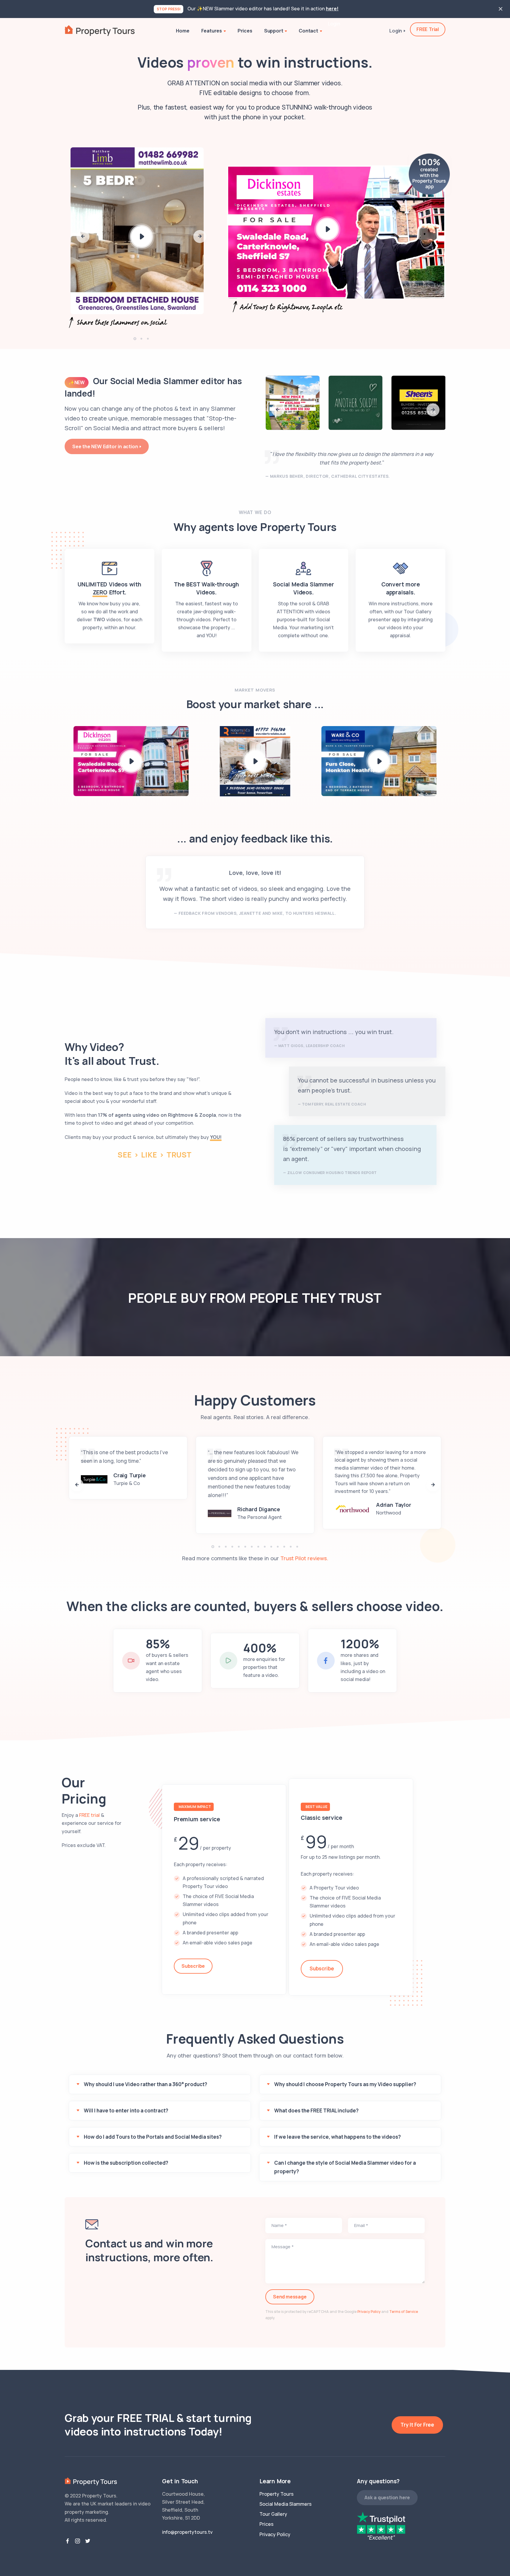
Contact (308, 31)
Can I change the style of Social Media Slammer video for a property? (345, 2167)
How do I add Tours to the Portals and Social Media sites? (153, 2137)
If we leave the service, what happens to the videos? (337, 2137)
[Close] (501, 9)
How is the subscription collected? (126, 2163)
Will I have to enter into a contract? (126, 2110)
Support (274, 31)
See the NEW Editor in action (105, 446)
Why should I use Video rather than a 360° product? (146, 2084)
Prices (245, 31)
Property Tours (277, 2494)
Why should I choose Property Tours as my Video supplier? (345, 2084)
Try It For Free (417, 2425)
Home (183, 31)
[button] (135, 339)
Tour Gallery (273, 2514)
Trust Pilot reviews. (304, 1558)
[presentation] (83, 237)
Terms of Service (404, 2312)
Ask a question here (387, 2497)
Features (212, 31)
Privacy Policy (369, 2312)
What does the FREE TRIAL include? (316, 2110)
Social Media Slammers (286, 2504)
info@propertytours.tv (187, 2532)
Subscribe (193, 1966)
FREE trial (89, 1815)
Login (334, 24)
